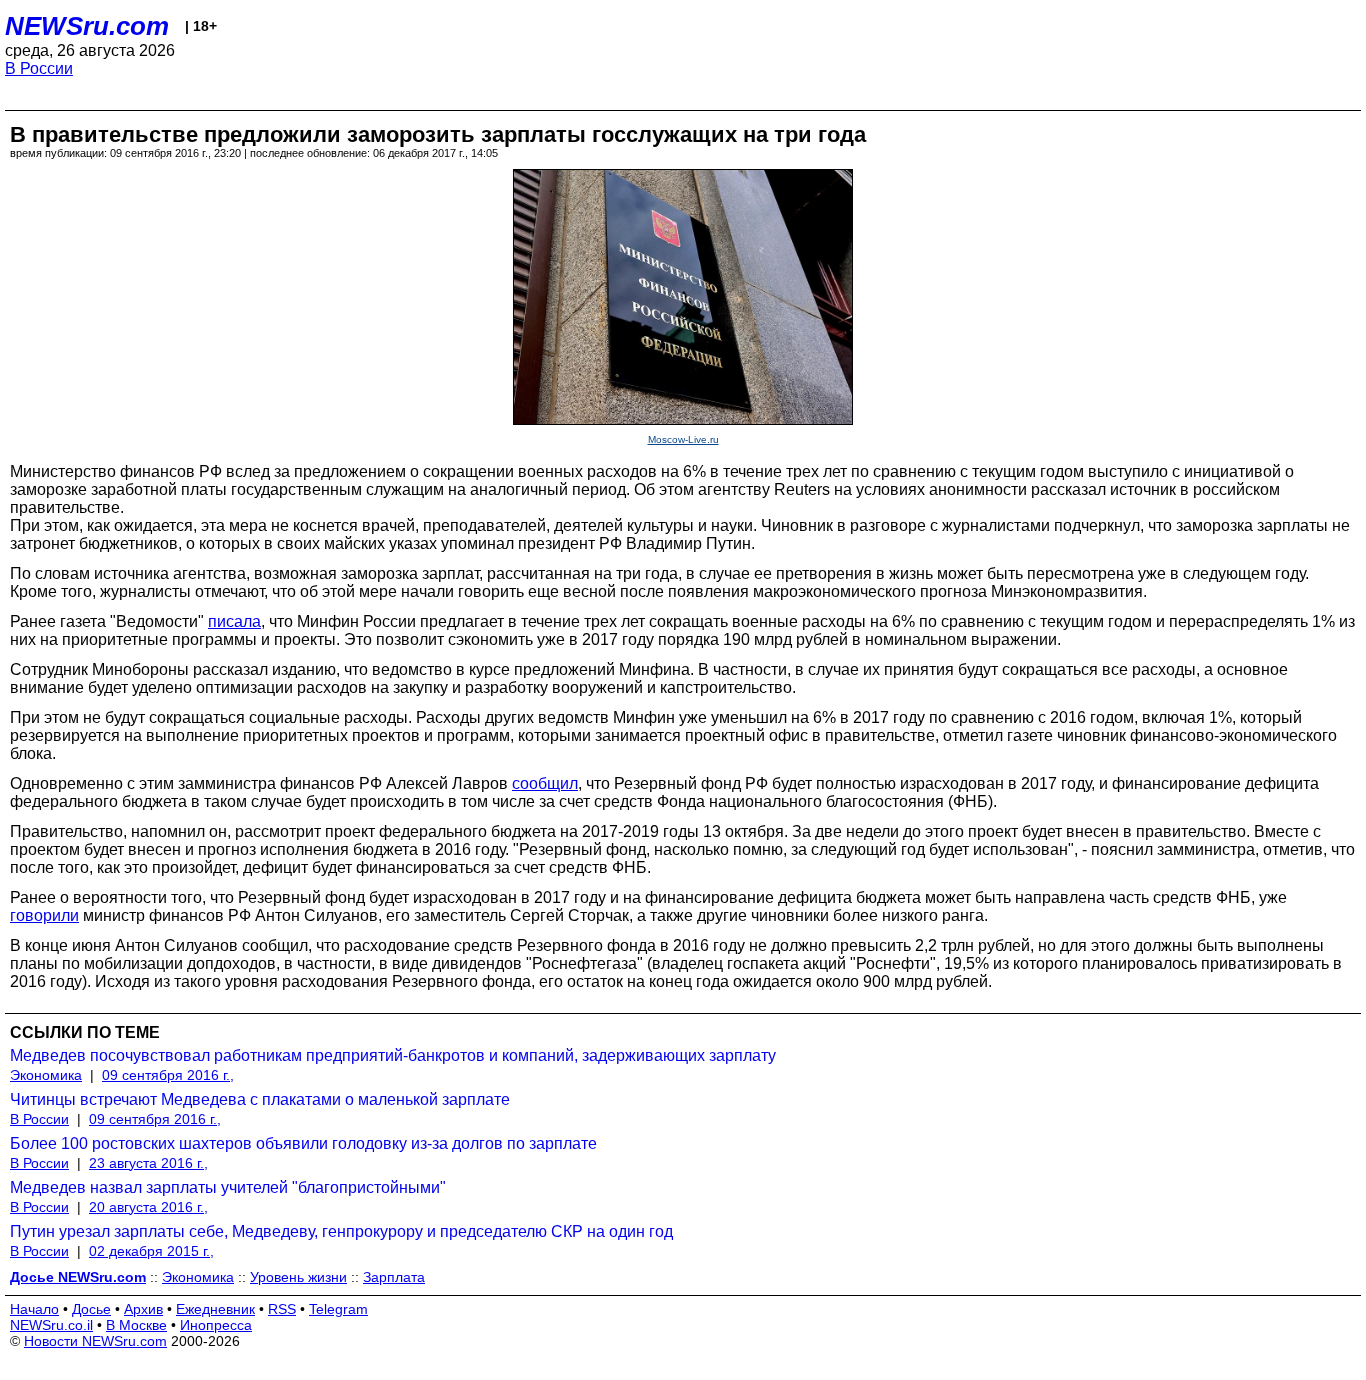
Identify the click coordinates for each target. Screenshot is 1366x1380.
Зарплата (394, 1277)
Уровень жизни (298, 1277)
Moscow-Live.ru (683, 439)
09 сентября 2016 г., (168, 1075)
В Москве (136, 1325)
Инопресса (216, 1325)
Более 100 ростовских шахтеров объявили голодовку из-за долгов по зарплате (303, 1143)
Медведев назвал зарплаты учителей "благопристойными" (228, 1187)
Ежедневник (215, 1309)
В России (39, 68)
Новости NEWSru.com (95, 1341)
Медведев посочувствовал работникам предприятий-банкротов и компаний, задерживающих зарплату (393, 1055)
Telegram (338, 1309)
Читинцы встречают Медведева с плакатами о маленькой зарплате (260, 1099)
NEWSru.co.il (51, 1325)
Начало (34, 1309)
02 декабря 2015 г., (151, 1251)
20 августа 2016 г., (148, 1207)
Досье (91, 1309)
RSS (282, 1309)
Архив (143, 1309)
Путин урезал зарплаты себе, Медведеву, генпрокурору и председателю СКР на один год (341, 1231)
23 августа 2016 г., (148, 1163)
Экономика (46, 1075)
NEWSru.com (87, 26)
